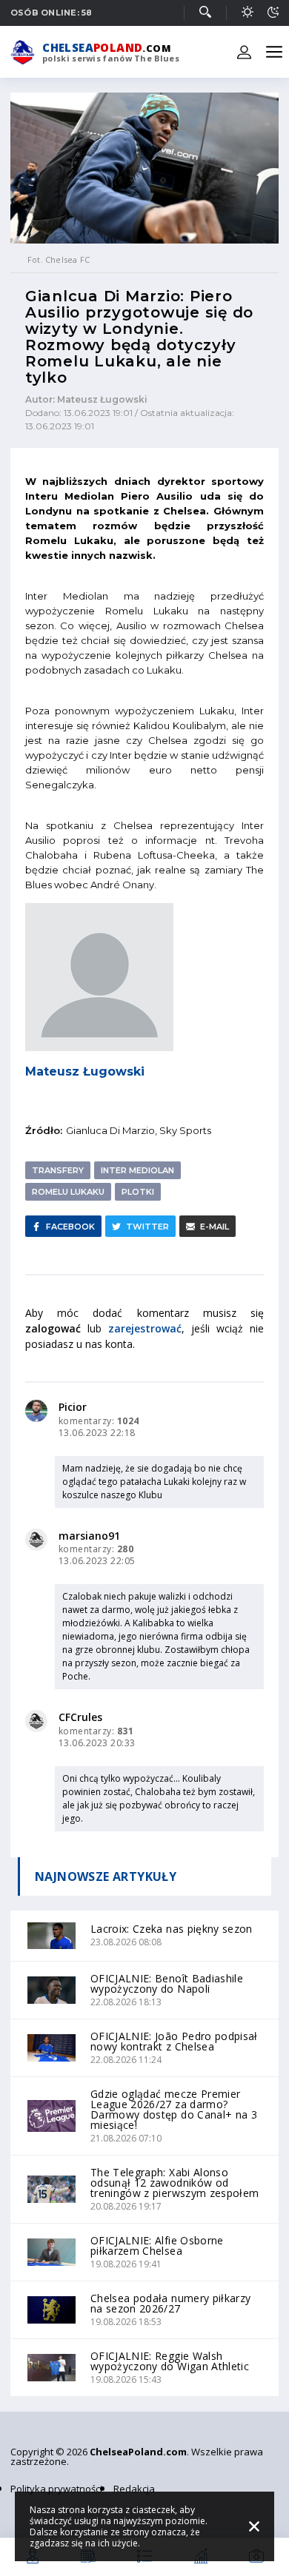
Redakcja (134, 2489)
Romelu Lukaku (68, 1192)
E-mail (215, 1227)
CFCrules (80, 1717)
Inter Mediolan (137, 1170)
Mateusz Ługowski (85, 1071)
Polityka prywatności (56, 2489)
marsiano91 (89, 1536)
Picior (73, 1407)
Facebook (70, 1227)
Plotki (138, 1192)
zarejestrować (145, 1328)
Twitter (147, 1227)
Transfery (58, 1170)
